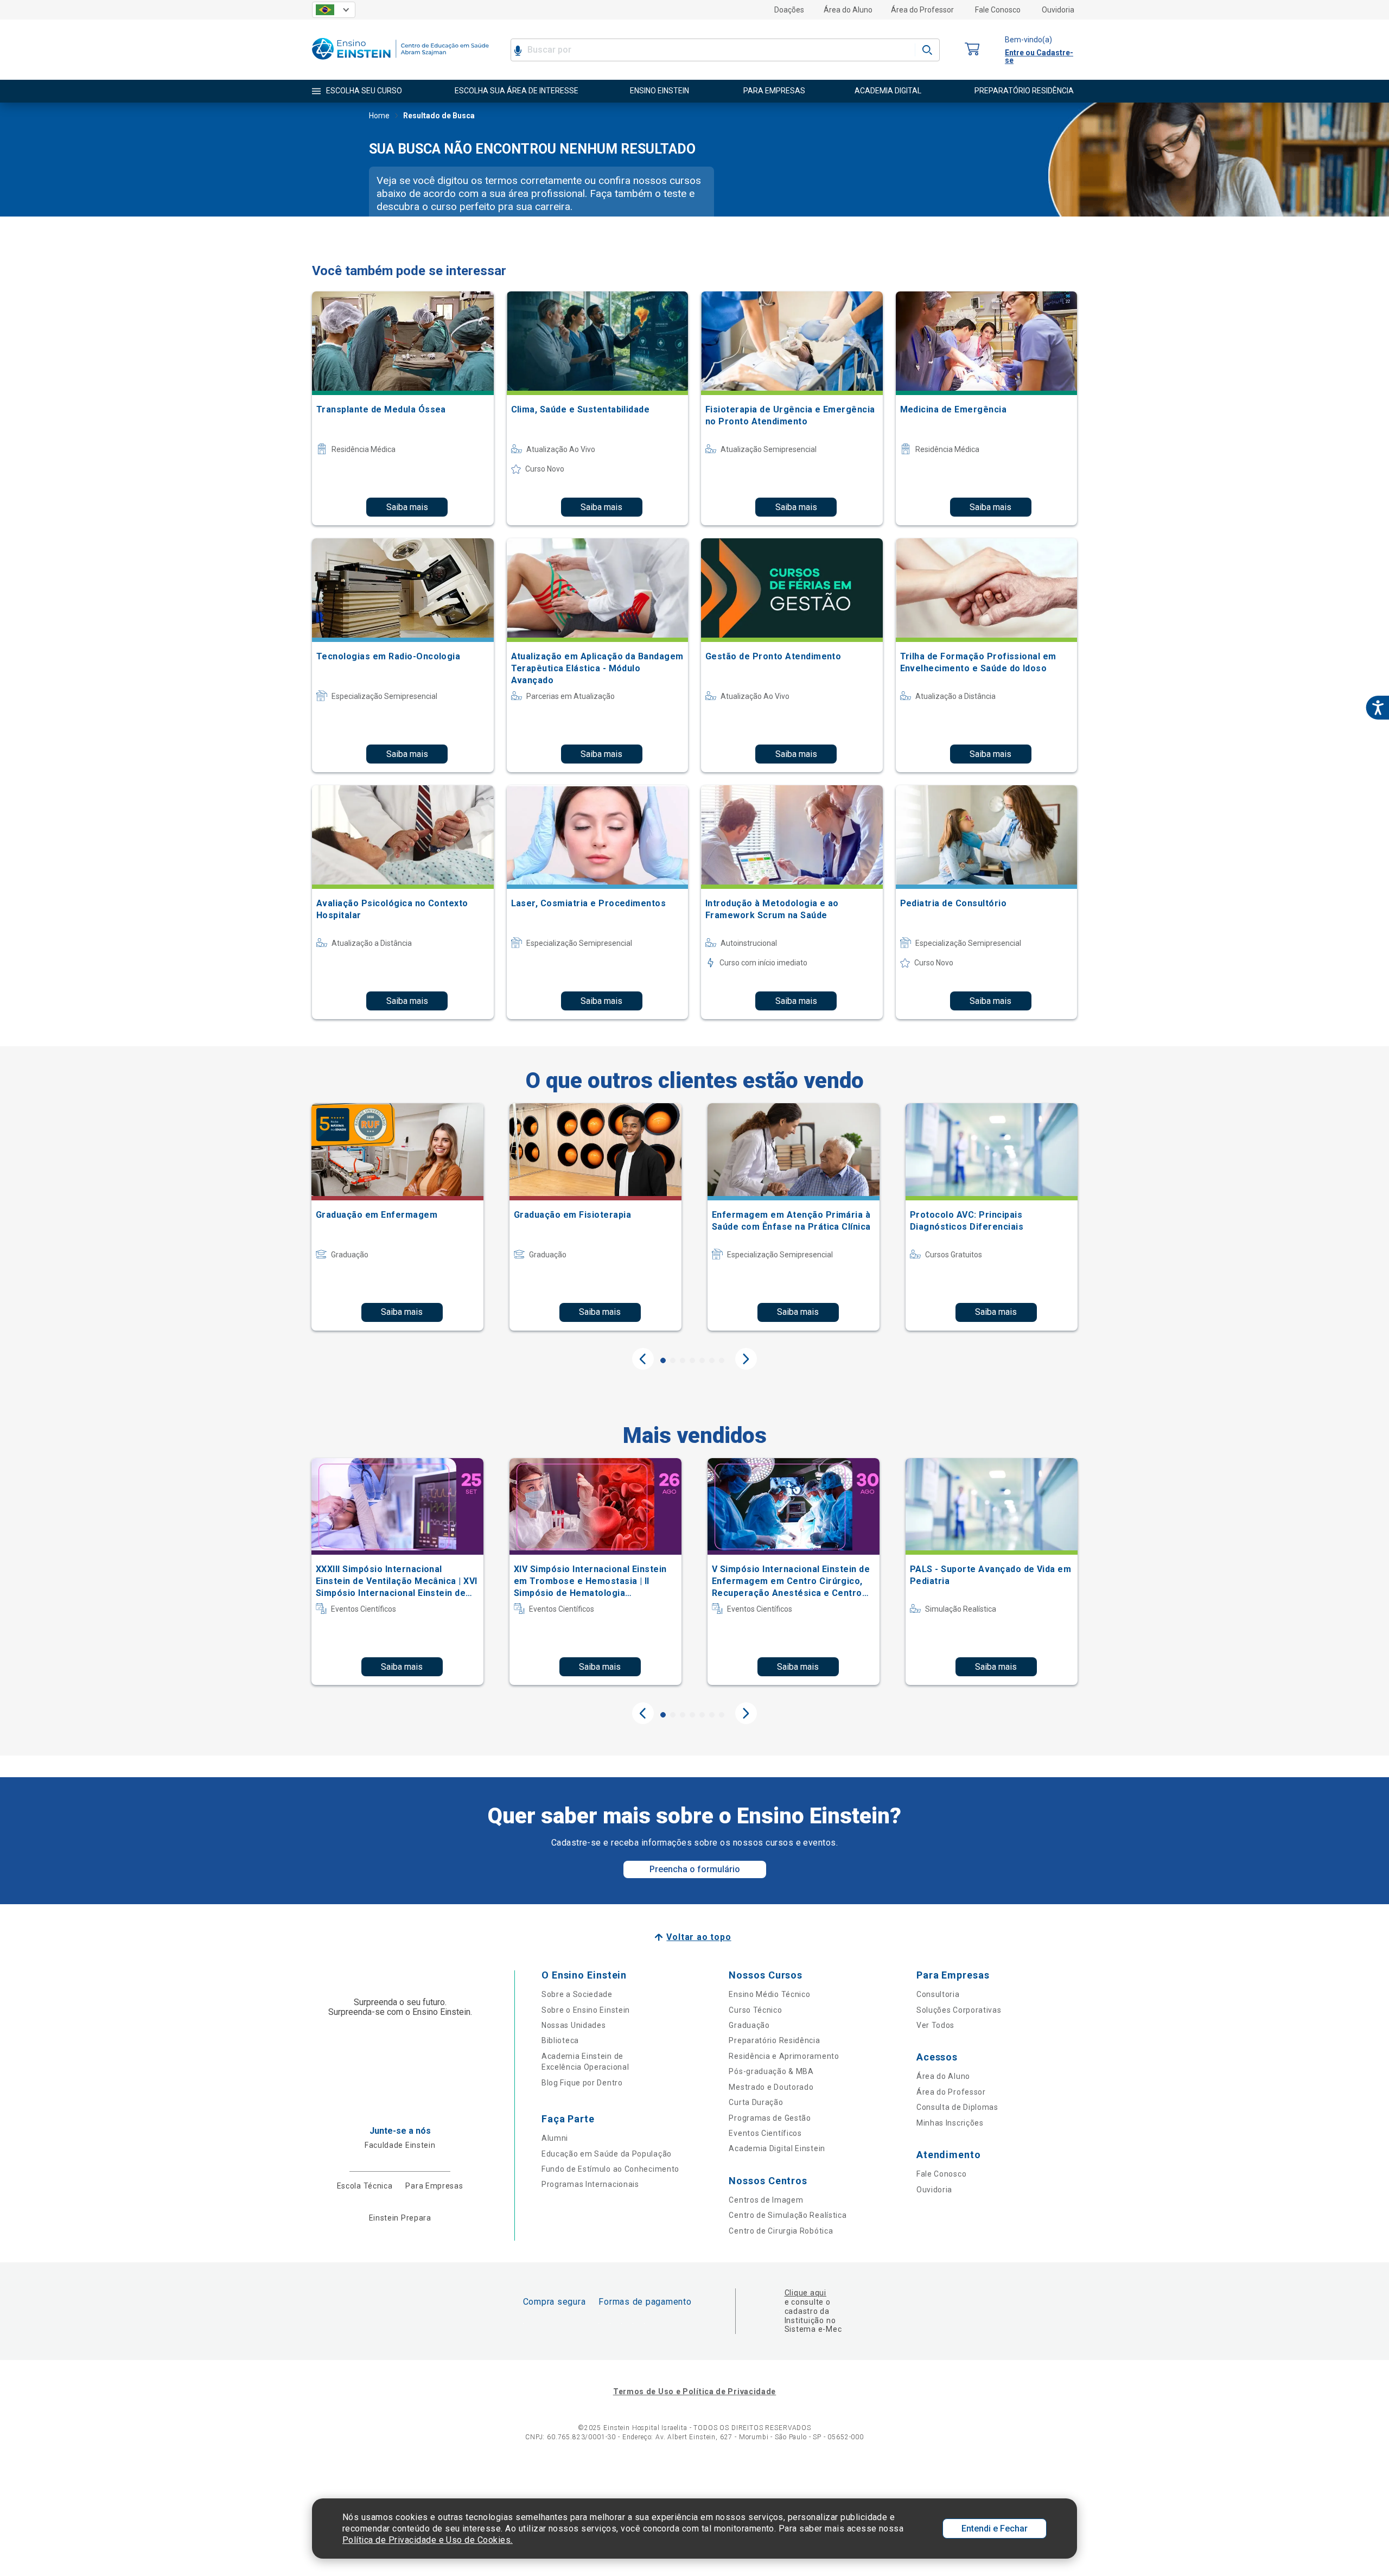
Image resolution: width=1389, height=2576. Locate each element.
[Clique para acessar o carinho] (972, 50)
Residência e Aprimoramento (784, 2056)
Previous (643, 1359)
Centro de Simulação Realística (788, 2215)
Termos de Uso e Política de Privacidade (694, 2391)
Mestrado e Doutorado (771, 2087)
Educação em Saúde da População (607, 2154)
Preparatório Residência (774, 2040)
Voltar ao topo (699, 1937)
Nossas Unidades (574, 2025)
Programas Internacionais (590, 2184)
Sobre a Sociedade (577, 1994)
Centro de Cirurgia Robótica (781, 2231)
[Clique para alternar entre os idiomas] (334, 10)
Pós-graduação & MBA (771, 2071)
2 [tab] (673, 1360)
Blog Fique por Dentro (582, 2083)
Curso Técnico (755, 2010)
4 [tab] (692, 1360)
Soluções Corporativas (959, 2010)
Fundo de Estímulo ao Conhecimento (610, 2169)
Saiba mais (407, 507)
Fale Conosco (998, 10)
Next (746, 1359)
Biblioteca (560, 2040)
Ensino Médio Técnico (769, 1994)
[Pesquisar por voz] (518, 50)
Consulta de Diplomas (957, 2107)
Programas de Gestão (770, 2118)
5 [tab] (702, 1360)
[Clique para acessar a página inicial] (400, 62)
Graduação (749, 2025)
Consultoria (938, 1994)
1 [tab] (663, 1360)
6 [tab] (712, 1360)
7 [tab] (722, 1360)
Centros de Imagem (766, 2200)
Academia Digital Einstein (777, 2148)
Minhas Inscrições (950, 2123)
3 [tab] (683, 1360)
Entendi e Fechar (995, 2529)
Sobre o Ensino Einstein (586, 2010)
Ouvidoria (1058, 10)
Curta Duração (756, 2102)
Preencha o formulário (695, 1869)
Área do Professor (922, 10)
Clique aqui (805, 2293)
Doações (789, 10)
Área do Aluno (848, 10)
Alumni (555, 2138)
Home (379, 116)
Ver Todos (935, 2025)
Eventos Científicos (765, 2133)
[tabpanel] (397, 1217)
